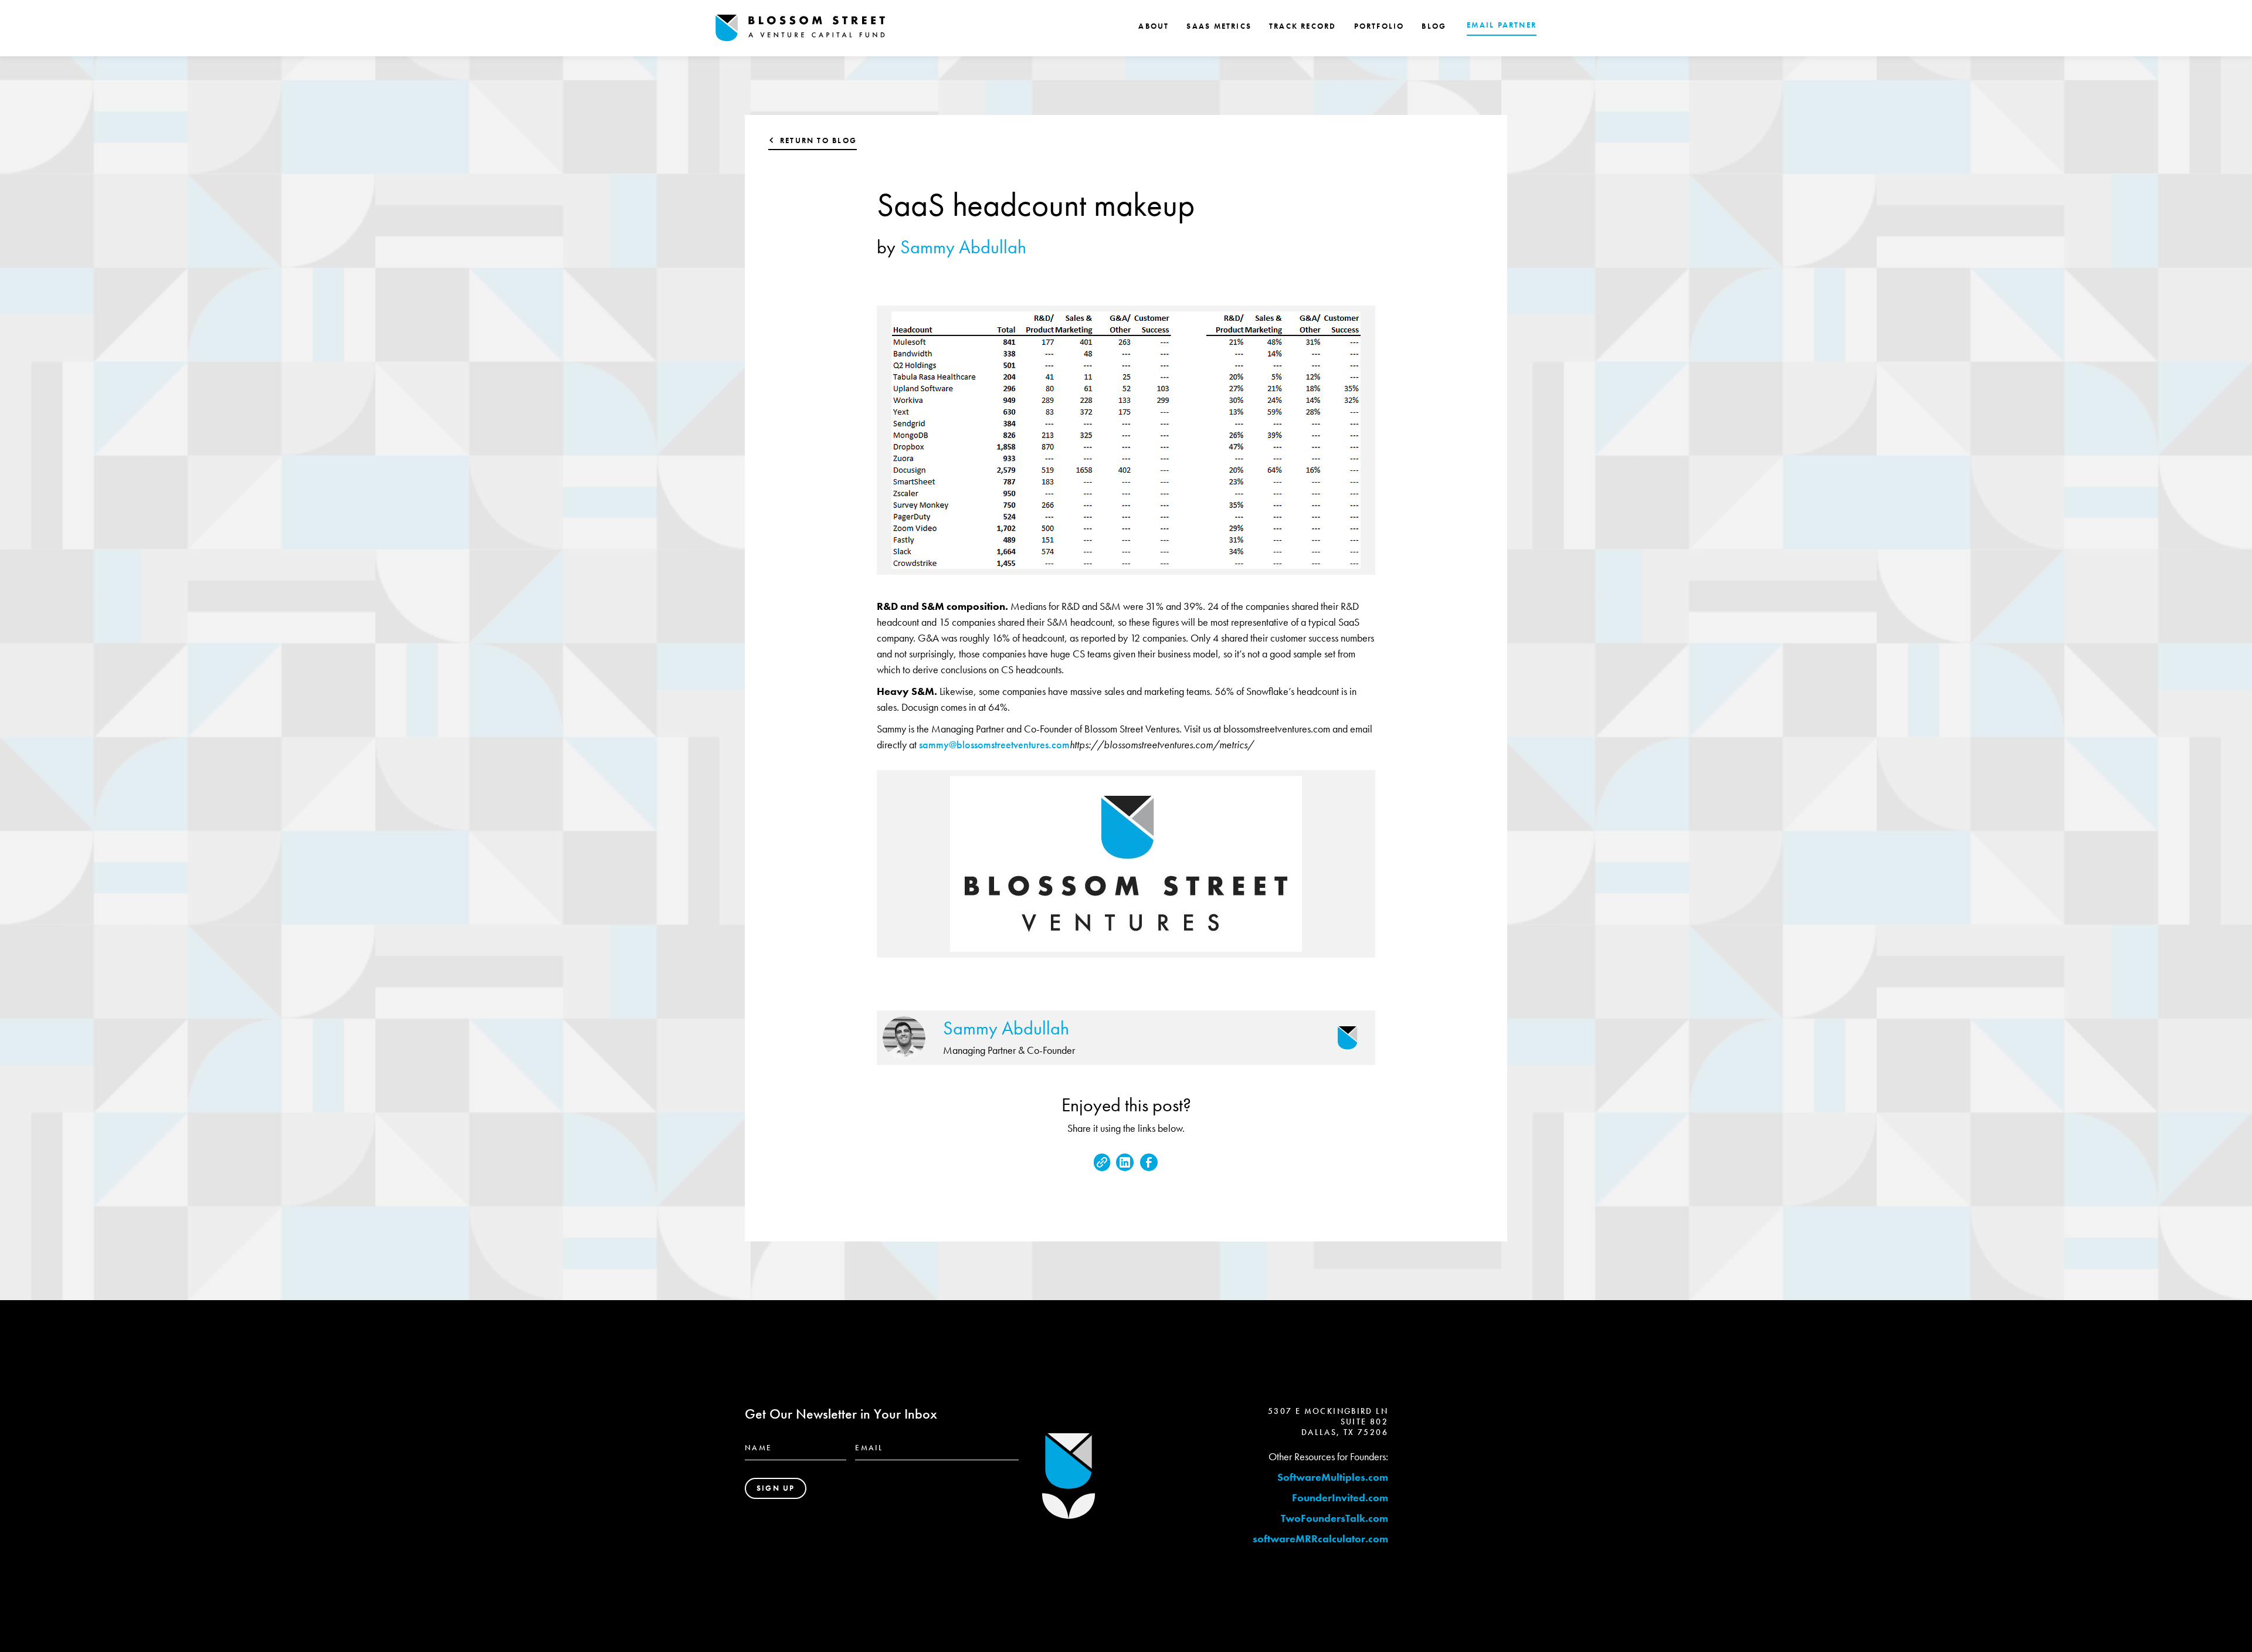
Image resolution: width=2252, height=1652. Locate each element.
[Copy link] (1102, 1162)
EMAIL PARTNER (1502, 25)
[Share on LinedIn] (1125, 1162)
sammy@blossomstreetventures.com (994, 744)
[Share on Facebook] (1149, 1162)
